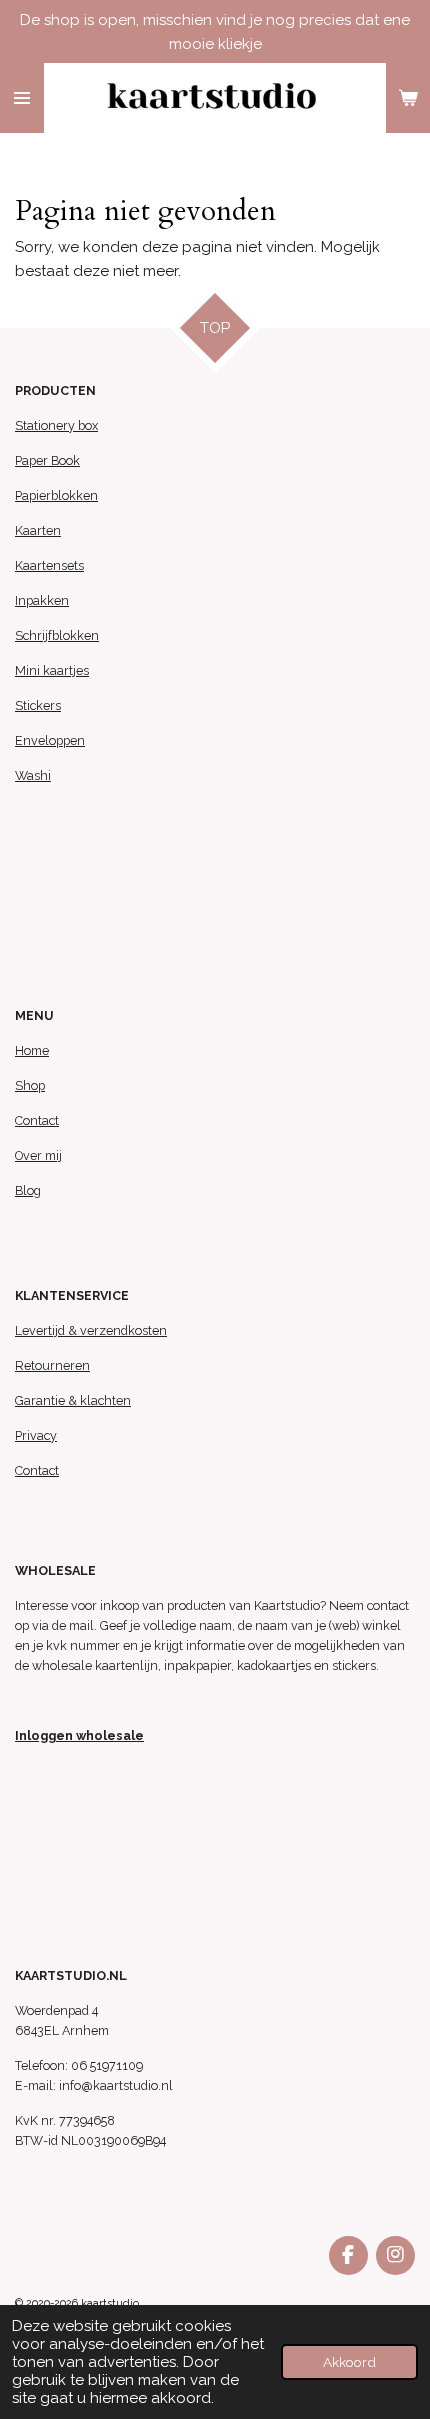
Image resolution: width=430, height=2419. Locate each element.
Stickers (38, 705)
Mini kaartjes (52, 670)
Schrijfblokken (57, 635)
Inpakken (42, 600)
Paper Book (47, 460)
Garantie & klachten (73, 1400)
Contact (37, 1120)
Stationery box (56, 425)
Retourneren (52, 1365)
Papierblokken (56, 495)
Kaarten (38, 530)
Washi (33, 775)
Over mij (38, 1155)
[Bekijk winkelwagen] (408, 98)
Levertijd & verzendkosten (91, 1330)
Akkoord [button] (349, 2362)
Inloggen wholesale (79, 1735)
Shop (30, 1085)
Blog (28, 1190)
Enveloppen (50, 740)
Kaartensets (49, 565)
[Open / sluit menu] (22, 98)
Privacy (36, 1435)
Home (32, 1050)
